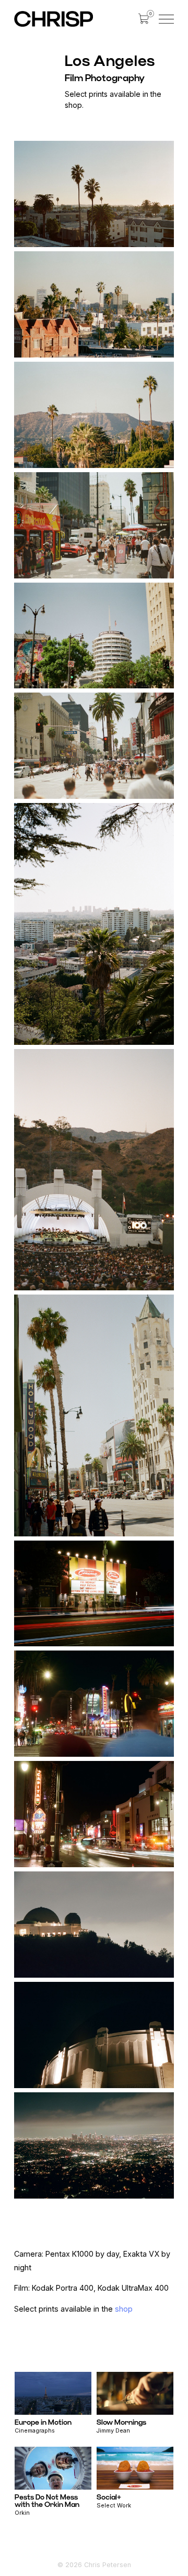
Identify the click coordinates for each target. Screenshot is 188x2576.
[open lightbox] (94, 194)
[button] (144, 19)
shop (124, 2309)
